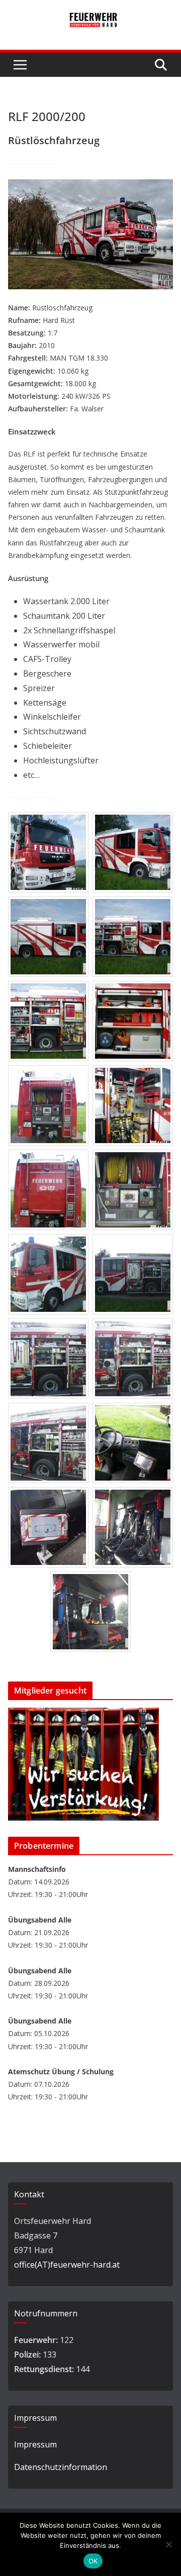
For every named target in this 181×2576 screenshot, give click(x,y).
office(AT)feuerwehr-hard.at (67, 2265)
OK (93, 2561)
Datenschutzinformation (61, 2467)
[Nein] (168, 2544)
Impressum (35, 2444)
